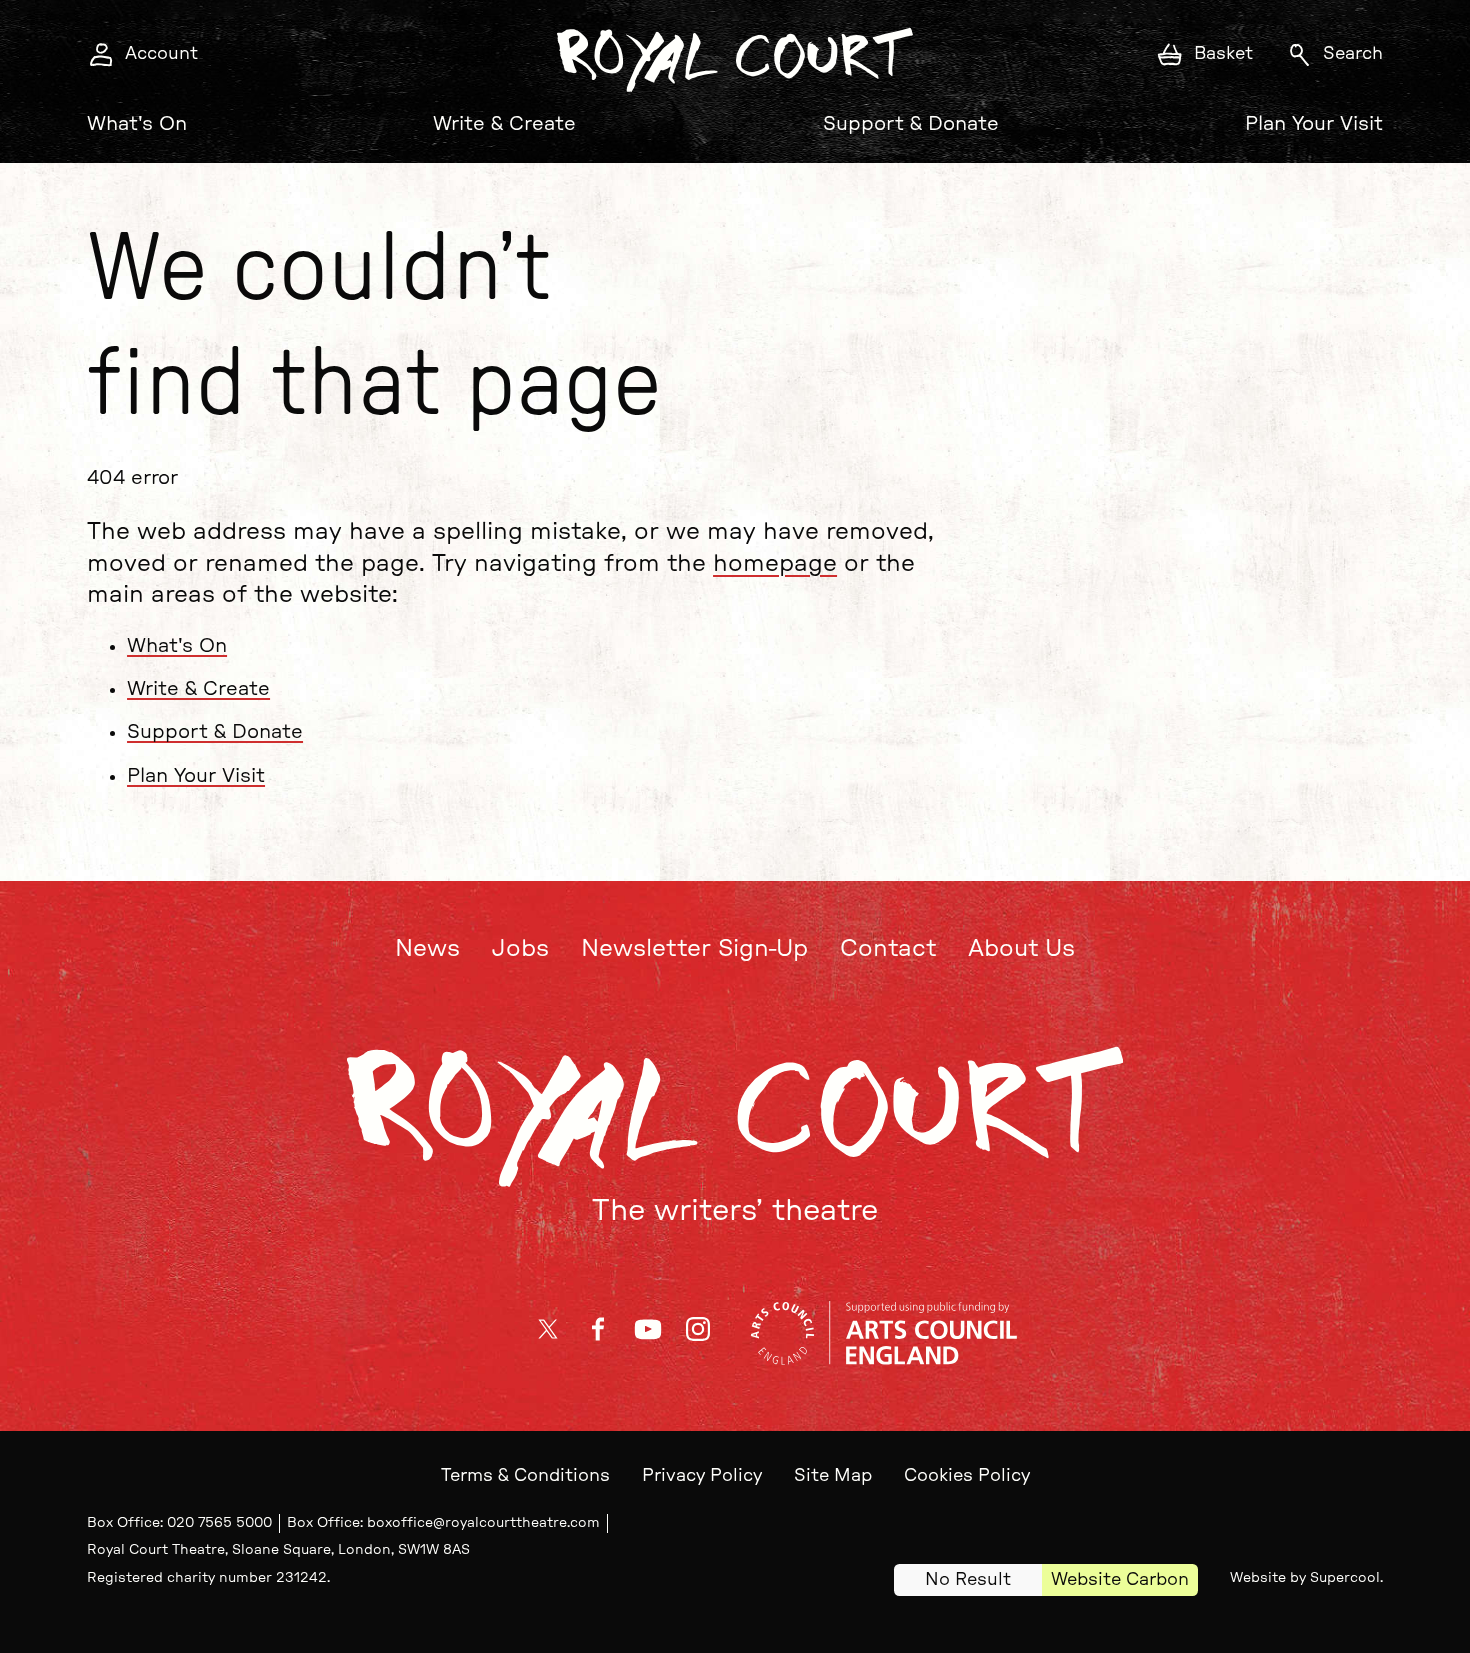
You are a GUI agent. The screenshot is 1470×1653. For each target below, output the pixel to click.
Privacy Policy (702, 1476)
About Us (1021, 949)
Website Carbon (1120, 1580)
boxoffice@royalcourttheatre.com (483, 1523)
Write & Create (504, 124)
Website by (1305, 1578)
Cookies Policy (967, 1476)
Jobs (520, 949)
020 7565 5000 (219, 1523)
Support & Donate (911, 124)
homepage (775, 564)
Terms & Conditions (525, 1476)
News (427, 949)
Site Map (833, 1476)
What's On (137, 124)
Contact (888, 949)
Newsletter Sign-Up (694, 949)
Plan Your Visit (1314, 124)
